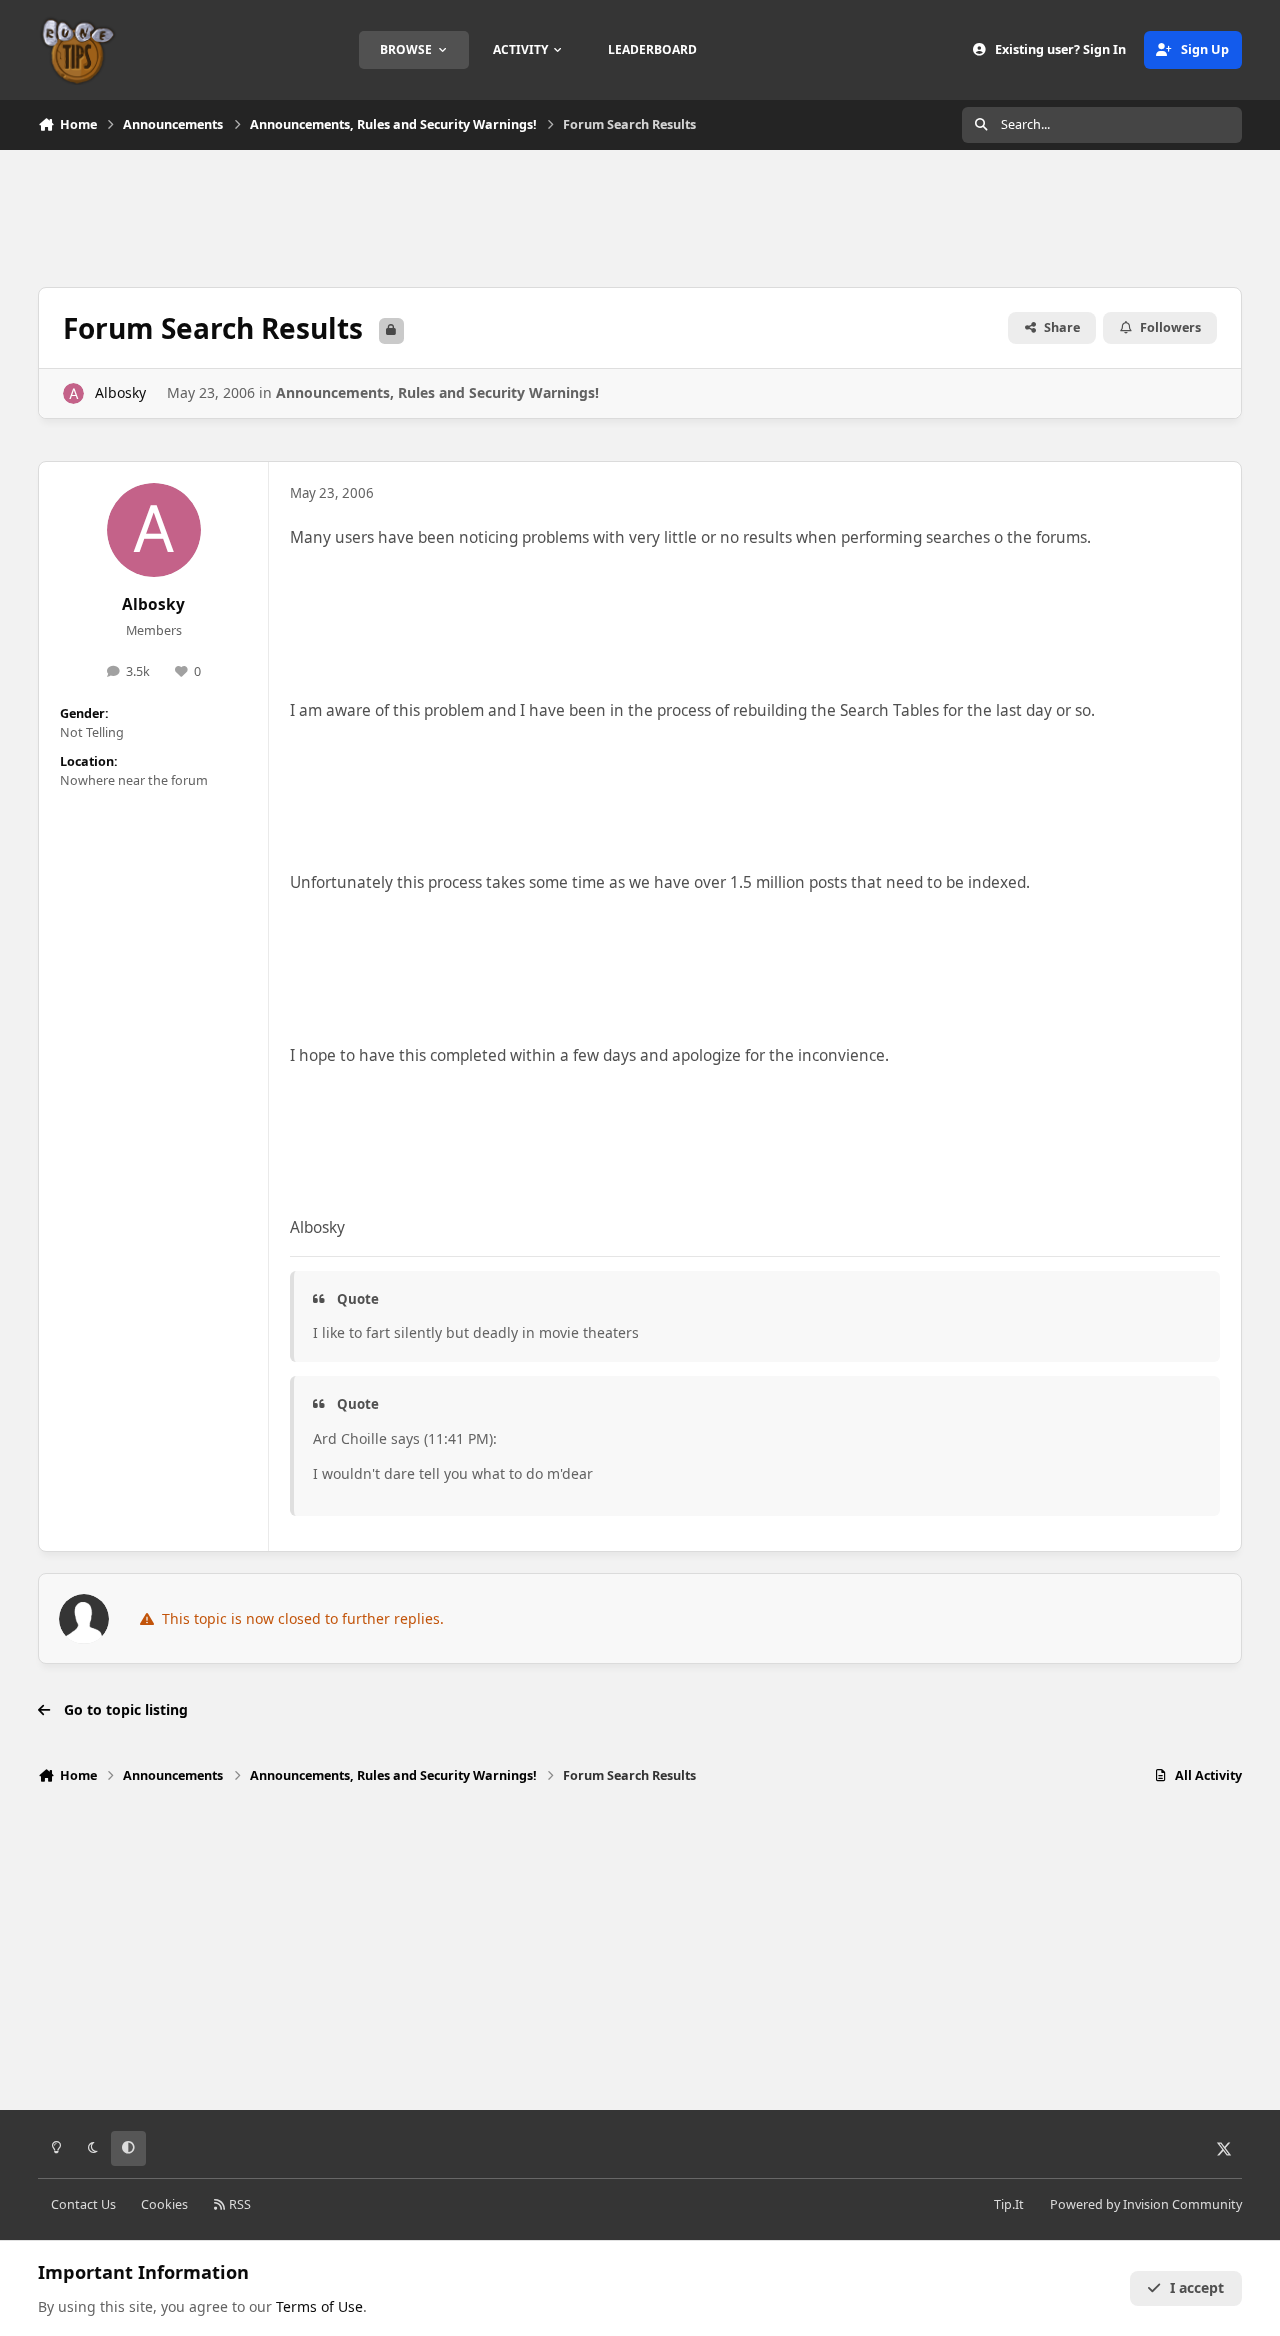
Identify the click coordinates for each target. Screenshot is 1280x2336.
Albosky (120, 392)
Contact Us (83, 2204)
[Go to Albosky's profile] (73, 393)
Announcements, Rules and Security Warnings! (437, 392)
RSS (238, 2204)
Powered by (1146, 2204)
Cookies (164, 2204)
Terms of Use (319, 2306)
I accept (1197, 2287)
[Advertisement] (640, 216)
